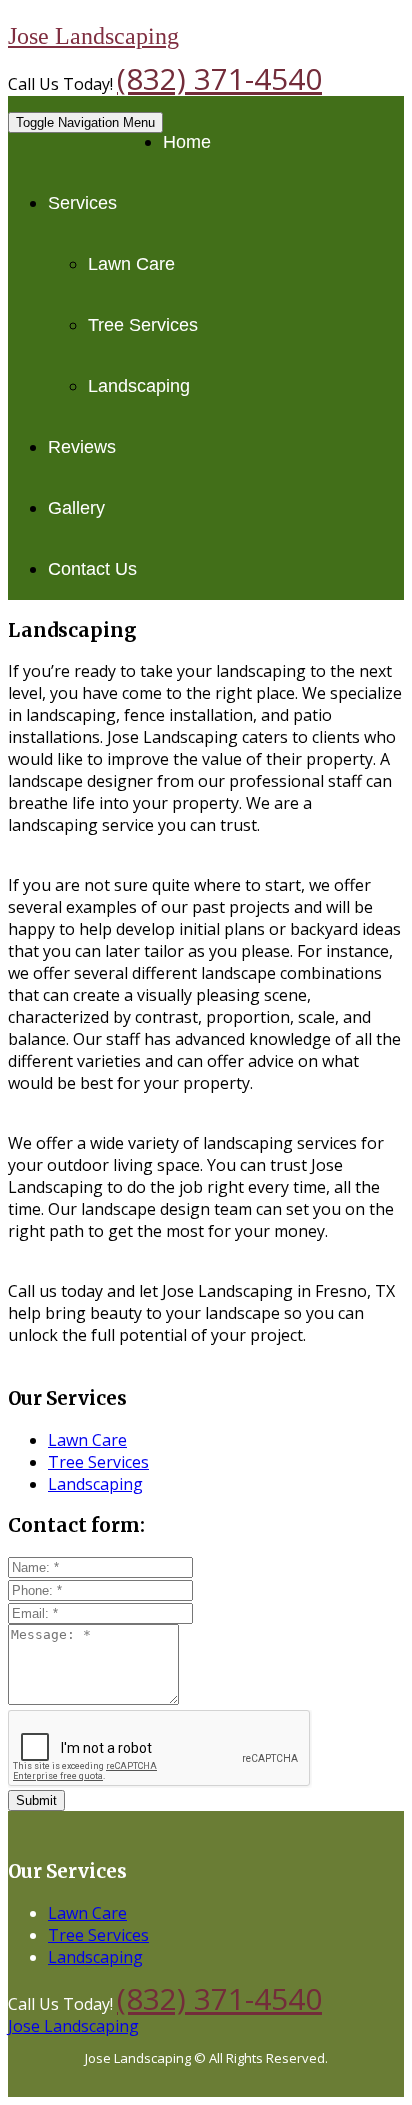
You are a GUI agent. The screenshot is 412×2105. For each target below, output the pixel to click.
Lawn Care (131, 264)
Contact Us (92, 569)
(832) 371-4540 (219, 78)
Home (187, 142)
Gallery (76, 508)
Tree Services (143, 325)
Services (82, 203)
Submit (36, 1800)
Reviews (82, 447)
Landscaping (139, 386)
